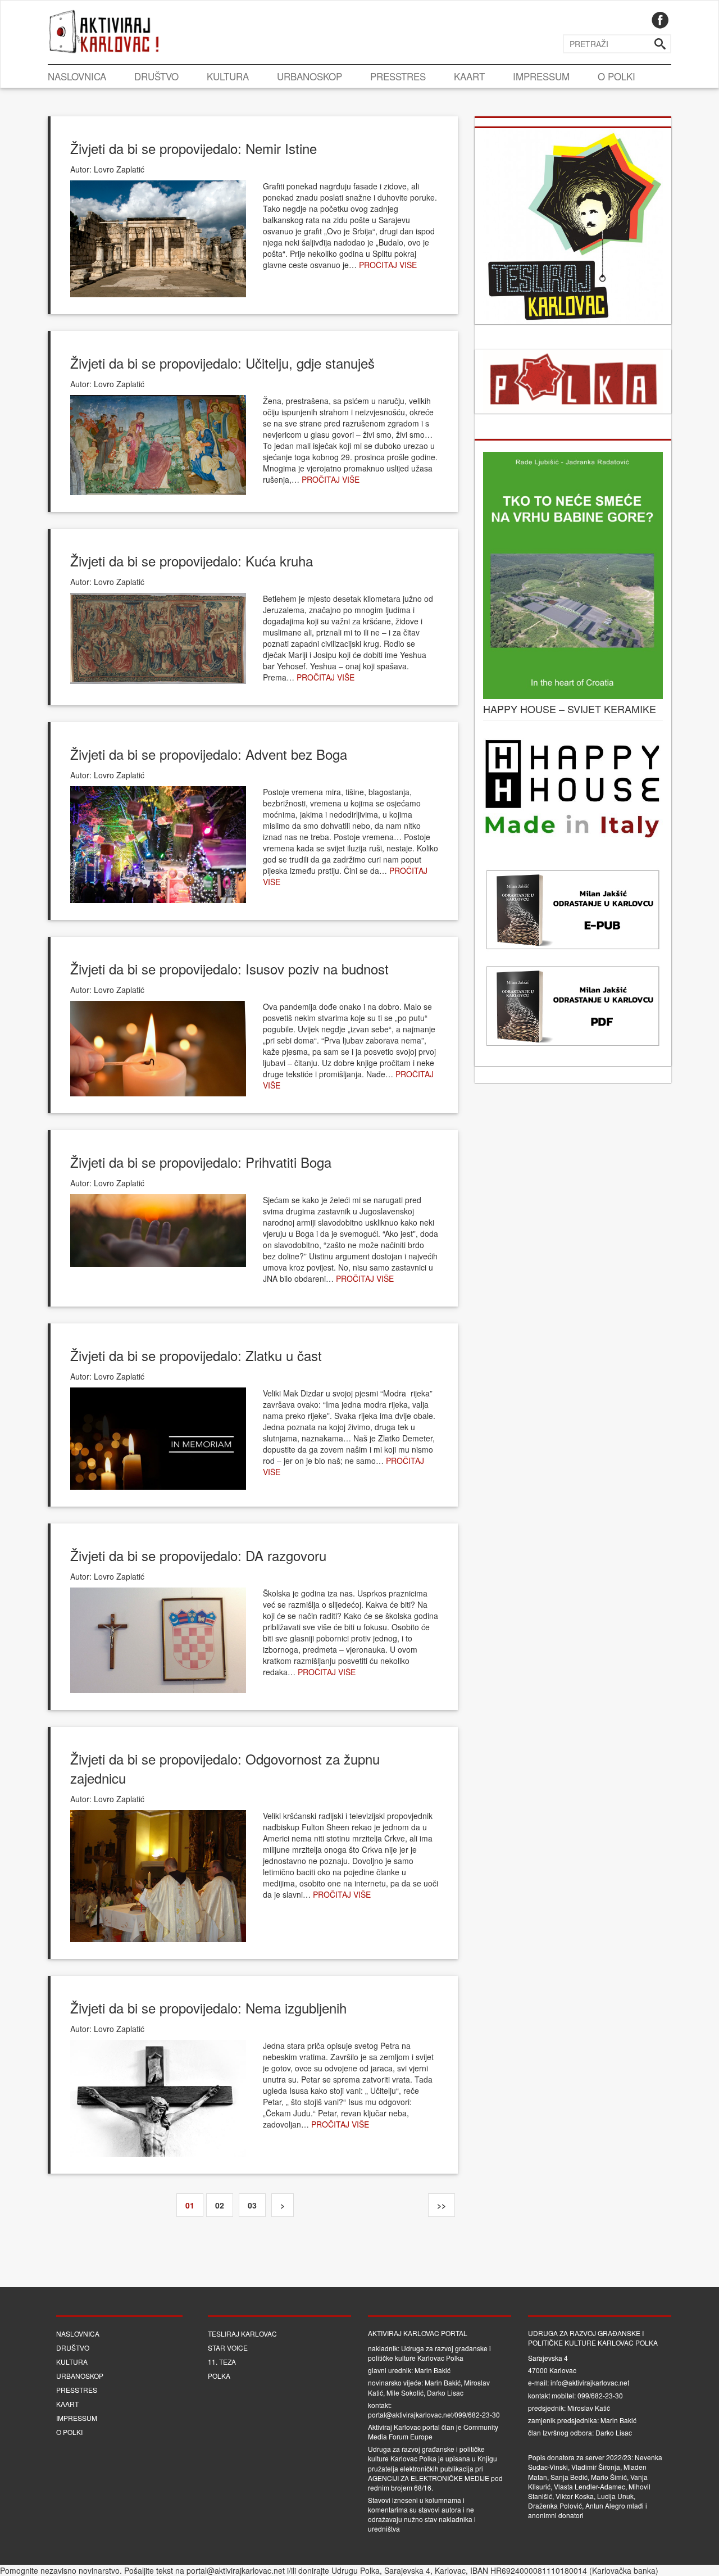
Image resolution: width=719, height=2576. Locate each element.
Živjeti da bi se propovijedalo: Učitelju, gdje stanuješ (222, 363)
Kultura (228, 76)
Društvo (156, 76)
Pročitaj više (388, 265)
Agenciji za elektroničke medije (429, 2478)
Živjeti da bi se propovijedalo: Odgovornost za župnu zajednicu (225, 1768)
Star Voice (228, 2348)
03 (252, 2205)
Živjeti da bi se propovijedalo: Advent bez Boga (209, 754)
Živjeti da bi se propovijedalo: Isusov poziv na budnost (229, 969)
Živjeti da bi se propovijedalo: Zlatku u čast (196, 1355)
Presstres (398, 76)
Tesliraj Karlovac (242, 2334)
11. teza (222, 2362)
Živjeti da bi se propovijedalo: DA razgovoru (198, 1555)
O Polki (616, 76)
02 (220, 2205)
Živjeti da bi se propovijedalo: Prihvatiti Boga (201, 1162)
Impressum (541, 76)
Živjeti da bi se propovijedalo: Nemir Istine (194, 148)
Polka (219, 2376)
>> (442, 2205)
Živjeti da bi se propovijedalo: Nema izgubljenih (208, 2008)
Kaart (469, 76)
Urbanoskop (310, 76)
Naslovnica (77, 76)
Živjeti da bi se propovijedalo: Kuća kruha (192, 561)
